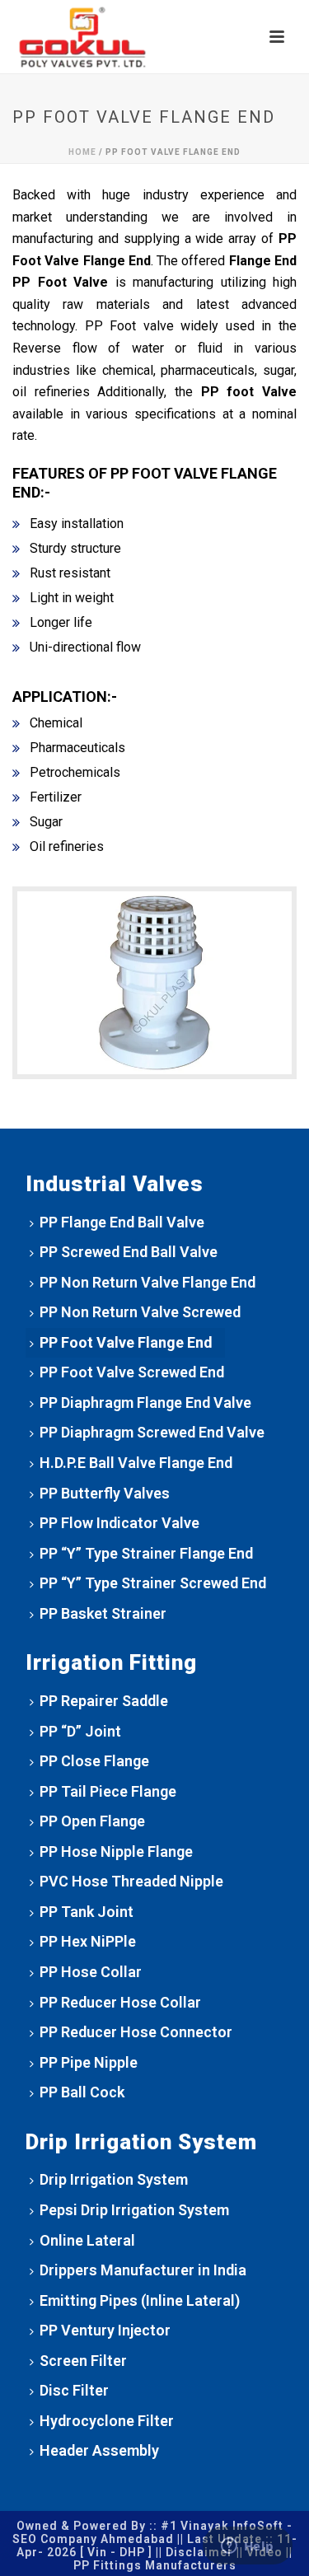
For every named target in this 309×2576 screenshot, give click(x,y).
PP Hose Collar (91, 1972)
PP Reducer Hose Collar (120, 2002)
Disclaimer (199, 2552)
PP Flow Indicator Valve (119, 1523)
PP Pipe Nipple (89, 2062)
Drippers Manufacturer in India (143, 2270)
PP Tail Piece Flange (108, 1791)
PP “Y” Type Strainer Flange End (146, 1553)
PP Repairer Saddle (104, 1701)
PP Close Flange (94, 1761)
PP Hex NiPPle (88, 1941)
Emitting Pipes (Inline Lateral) (140, 2300)
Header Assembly (99, 2450)
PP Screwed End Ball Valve (129, 1252)
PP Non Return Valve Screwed (140, 1312)
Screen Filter (83, 2361)
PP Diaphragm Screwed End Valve (152, 1432)
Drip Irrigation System (114, 2179)
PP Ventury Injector (105, 2330)
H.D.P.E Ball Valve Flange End (136, 1463)
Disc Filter (74, 2390)
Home (82, 152)
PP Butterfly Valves (105, 1493)
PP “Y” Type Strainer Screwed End (153, 1583)
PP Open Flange (92, 1821)
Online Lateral (87, 2240)
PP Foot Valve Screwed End (132, 1372)
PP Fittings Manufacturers (155, 2565)
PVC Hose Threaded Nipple (131, 1881)
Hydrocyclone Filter (107, 2421)
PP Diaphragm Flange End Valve (145, 1403)
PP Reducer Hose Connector (136, 2032)
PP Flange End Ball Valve (122, 1222)
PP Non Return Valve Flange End (147, 1282)
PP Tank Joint (87, 1912)
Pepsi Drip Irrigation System (134, 2210)
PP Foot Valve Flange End (126, 1342)
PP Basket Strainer (103, 1613)
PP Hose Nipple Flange (116, 1851)
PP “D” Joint (80, 1731)
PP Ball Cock (82, 2092)
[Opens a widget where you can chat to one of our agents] (247, 2547)
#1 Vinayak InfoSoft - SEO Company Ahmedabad (153, 2532)
